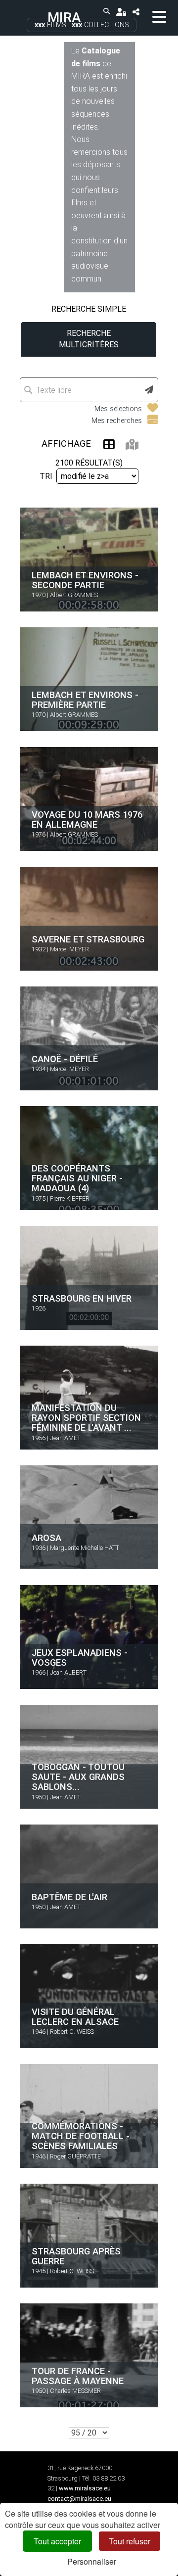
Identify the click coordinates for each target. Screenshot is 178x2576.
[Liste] (109, 444)
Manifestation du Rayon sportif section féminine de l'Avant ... (86, 1418)
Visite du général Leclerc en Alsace (75, 2016)
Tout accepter (57, 2541)
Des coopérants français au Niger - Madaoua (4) (77, 1178)
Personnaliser (92, 2561)
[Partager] (136, 12)
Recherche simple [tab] (89, 309)
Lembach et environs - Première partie (85, 699)
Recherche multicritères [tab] (89, 339)
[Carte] (132, 444)
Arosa (46, 1538)
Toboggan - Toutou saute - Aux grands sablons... (78, 1777)
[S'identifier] (121, 12)
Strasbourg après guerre (76, 2256)
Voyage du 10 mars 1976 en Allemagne (87, 819)
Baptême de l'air (69, 1897)
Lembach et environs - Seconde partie (85, 580)
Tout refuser (130, 2541)
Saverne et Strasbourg (88, 939)
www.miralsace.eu (85, 2488)
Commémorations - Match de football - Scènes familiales (81, 2136)
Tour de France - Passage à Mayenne (78, 2375)
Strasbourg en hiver (82, 1298)
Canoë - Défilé (65, 1059)
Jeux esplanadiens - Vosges (80, 1657)
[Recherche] (107, 12)
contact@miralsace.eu (79, 2499)
